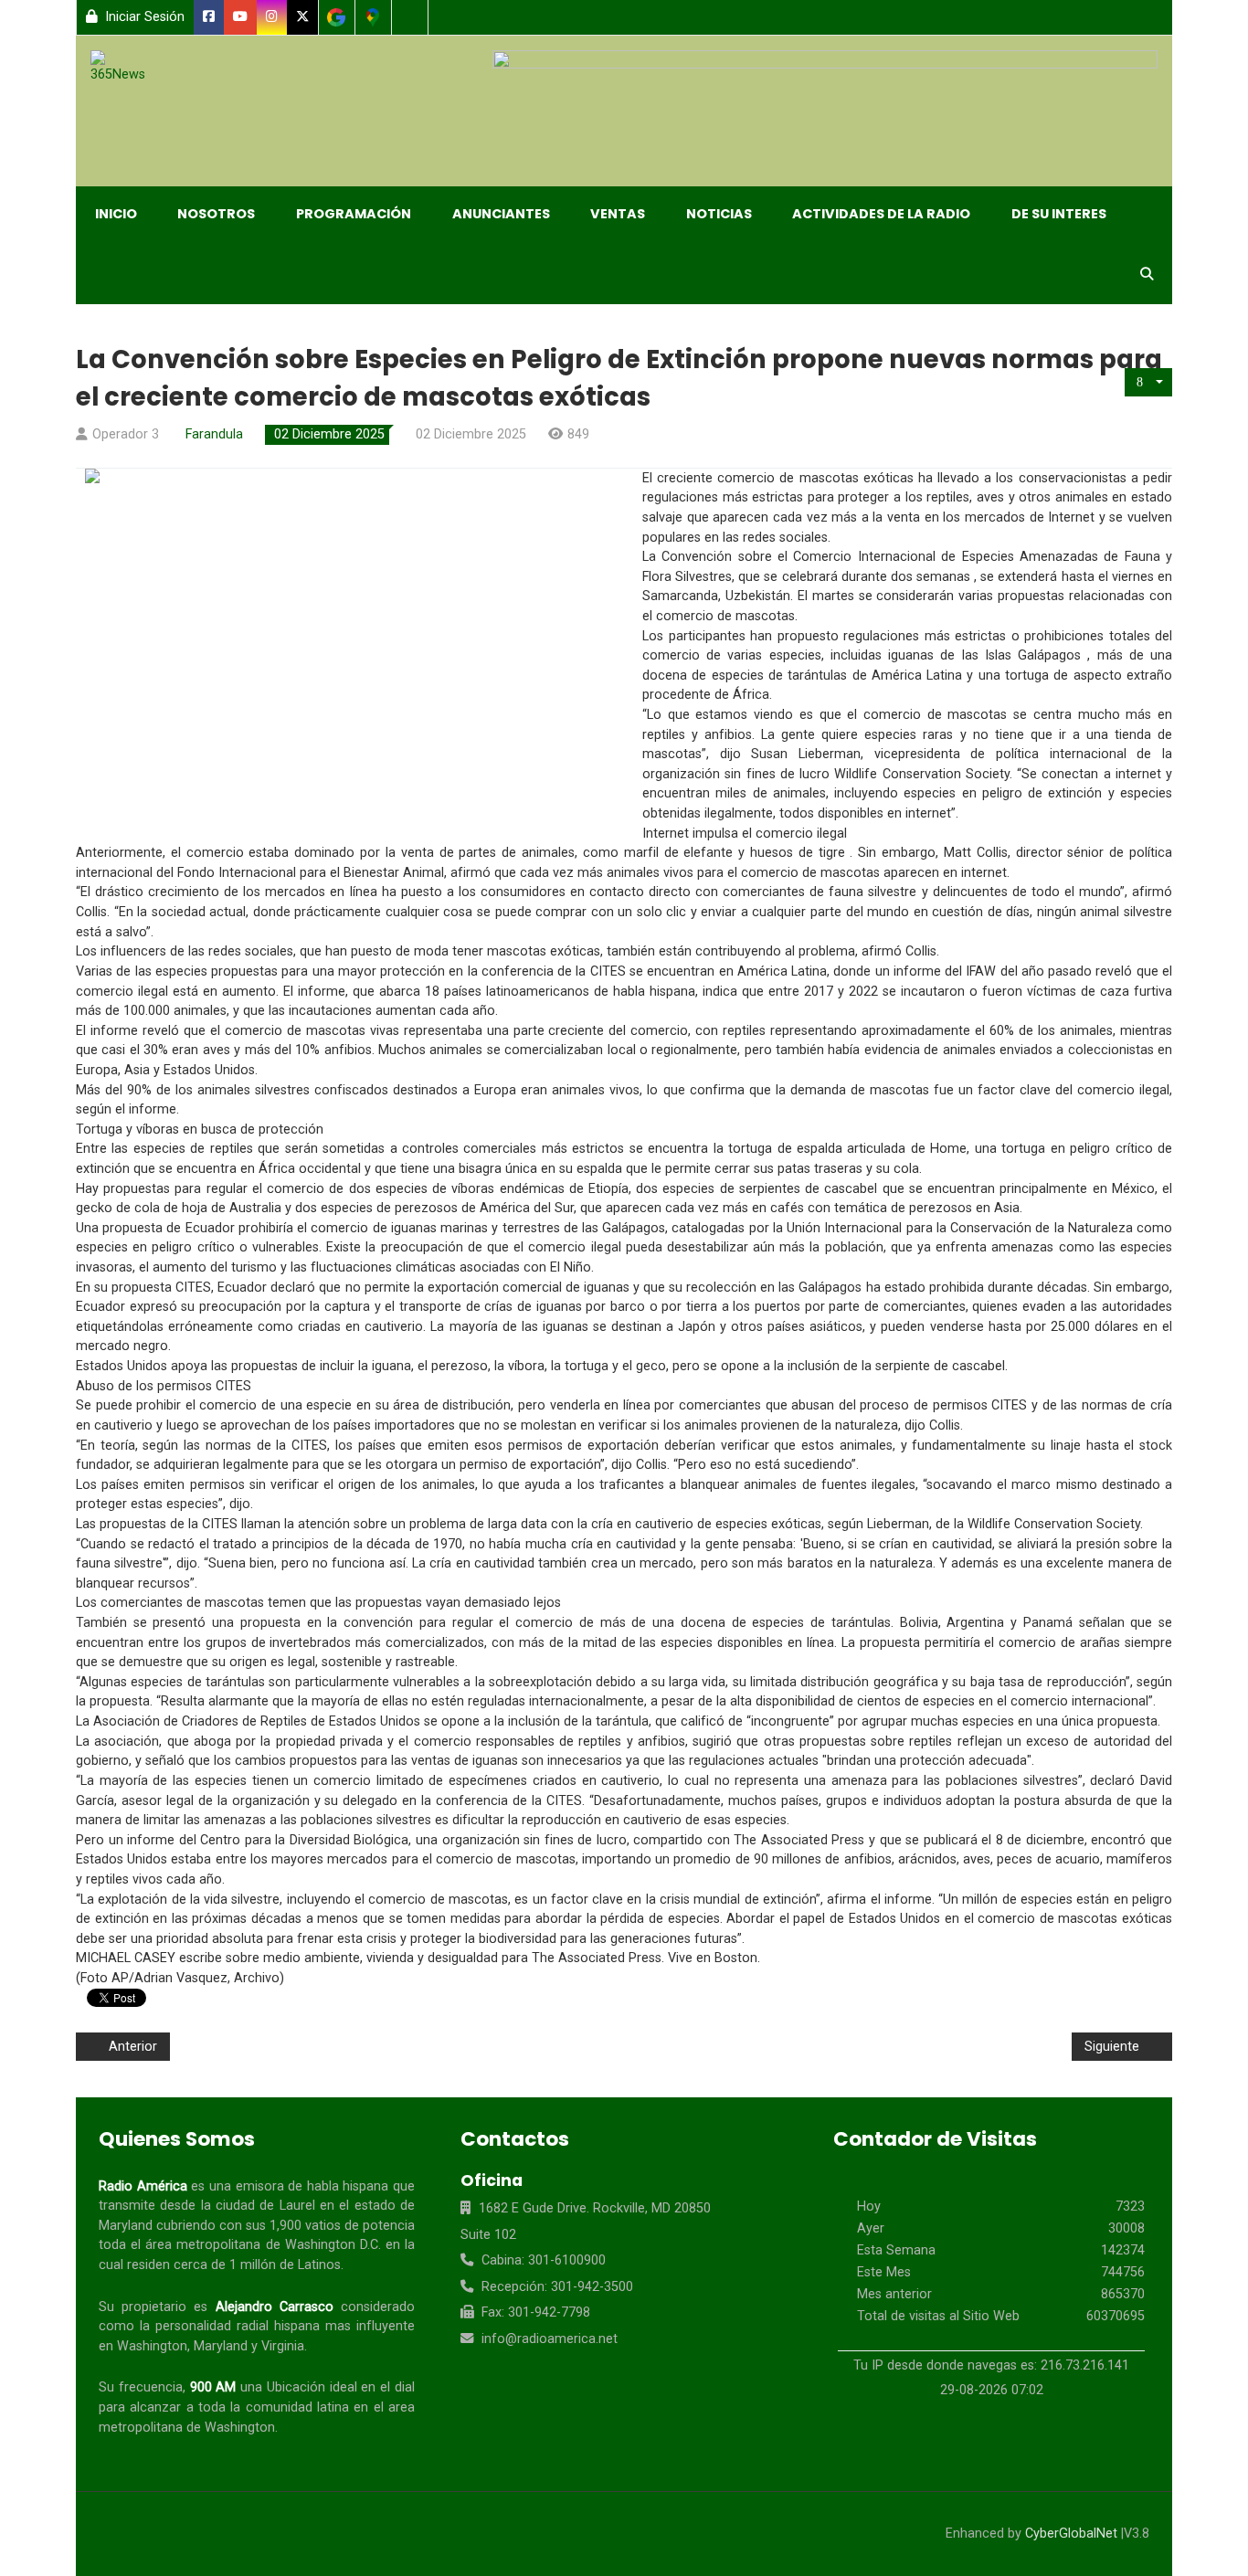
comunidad (279, 2407)
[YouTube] (241, 17)
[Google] (337, 17)
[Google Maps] (373, 17)
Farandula (214, 434)
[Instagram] (272, 17)
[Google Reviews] (410, 17)
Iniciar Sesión (143, 17)
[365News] (125, 68)
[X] (303, 17)
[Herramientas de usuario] (1148, 382)
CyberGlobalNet (1071, 2534)
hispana (672, 992)
